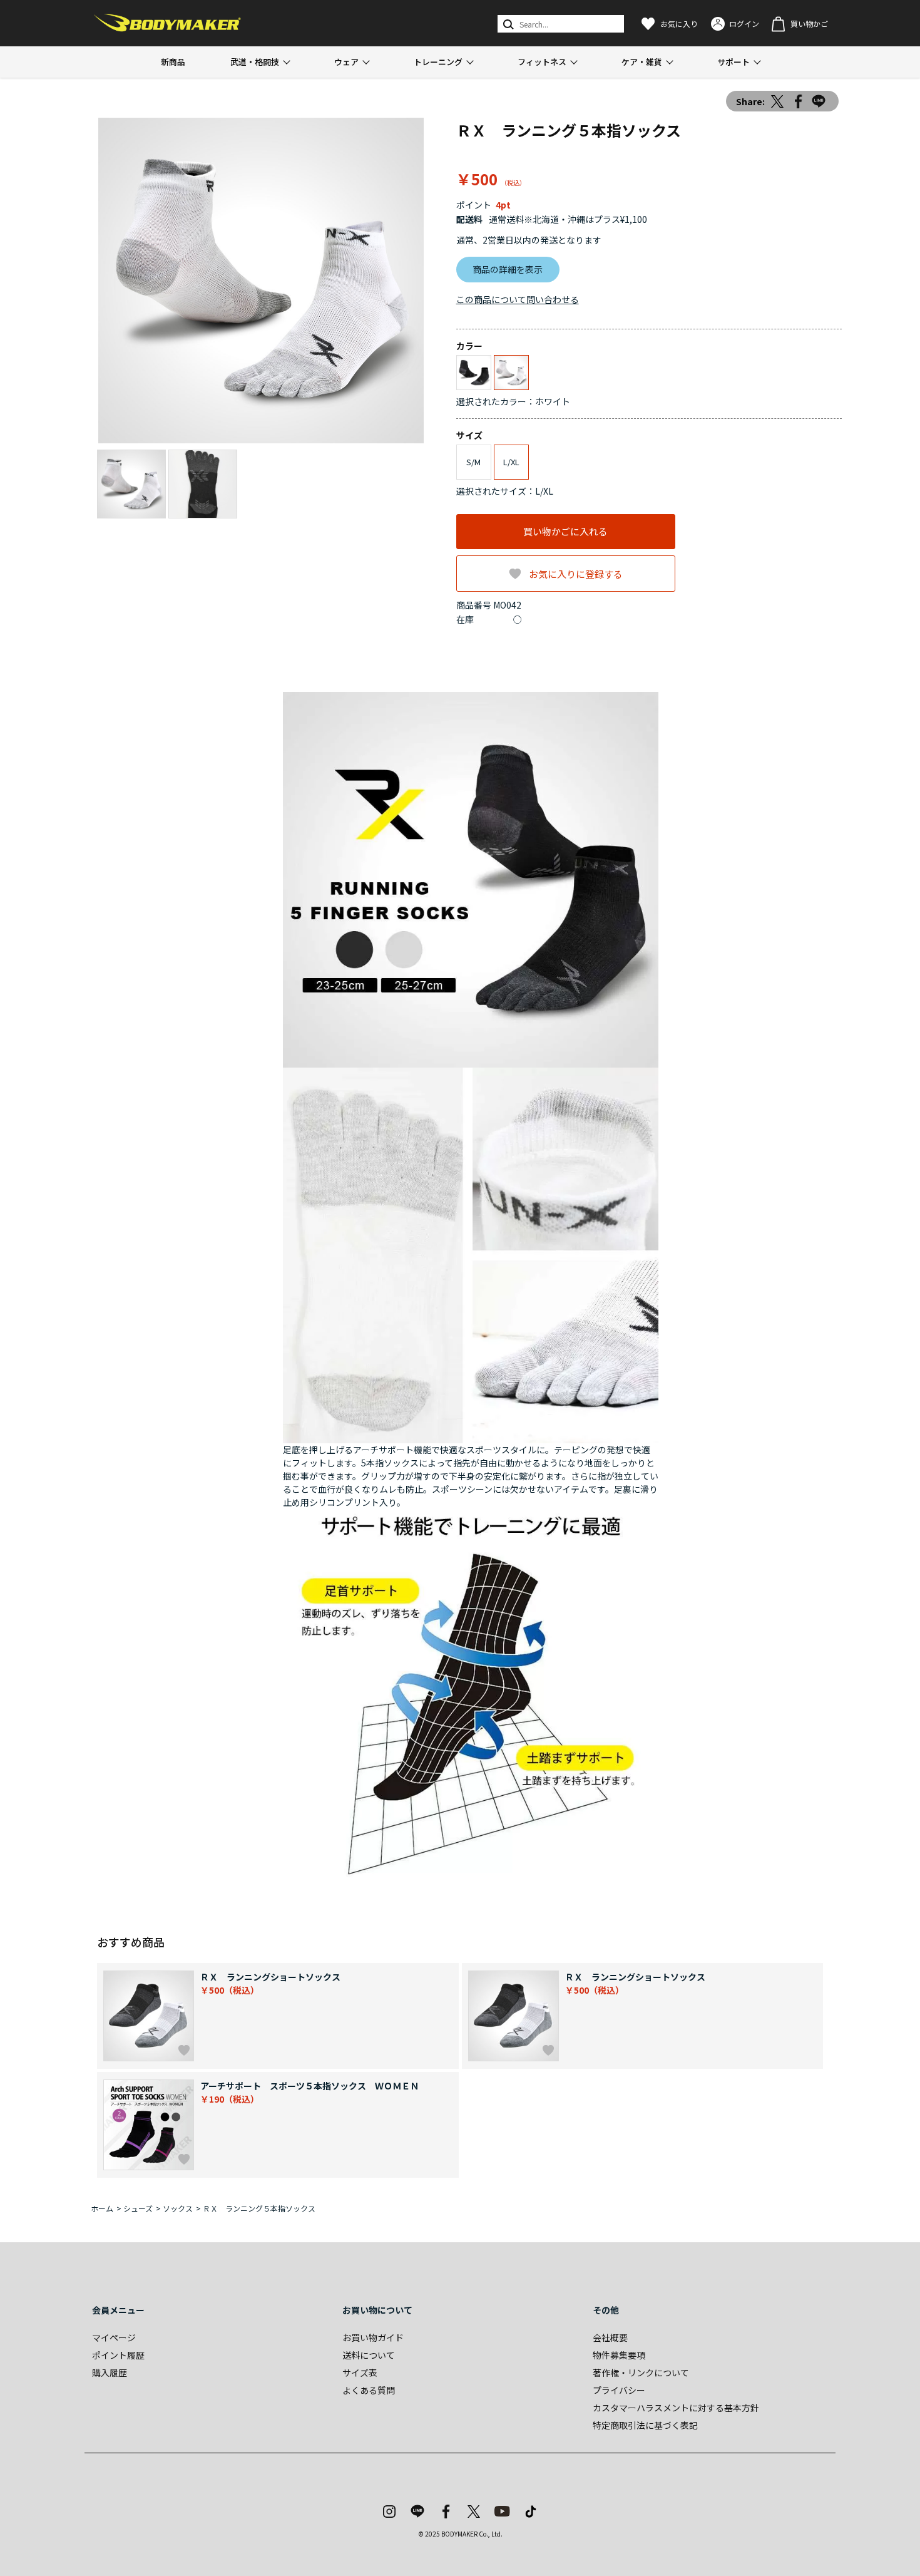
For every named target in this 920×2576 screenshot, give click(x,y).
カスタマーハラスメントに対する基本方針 (676, 2408)
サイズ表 (360, 2372)
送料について (369, 2355)
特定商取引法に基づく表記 (645, 2425)
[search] (507, 24)
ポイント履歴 (118, 2355)
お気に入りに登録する (576, 574)
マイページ (114, 2337)
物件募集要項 (619, 2355)
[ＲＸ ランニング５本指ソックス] (261, 281)
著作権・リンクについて (641, 2372)
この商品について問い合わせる (518, 299)
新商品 (173, 62)
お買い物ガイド (373, 2337)
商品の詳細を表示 (508, 269)
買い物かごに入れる (565, 531)
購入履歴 (110, 2372)
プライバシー (619, 2390)
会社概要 (610, 2337)
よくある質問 (369, 2390)
